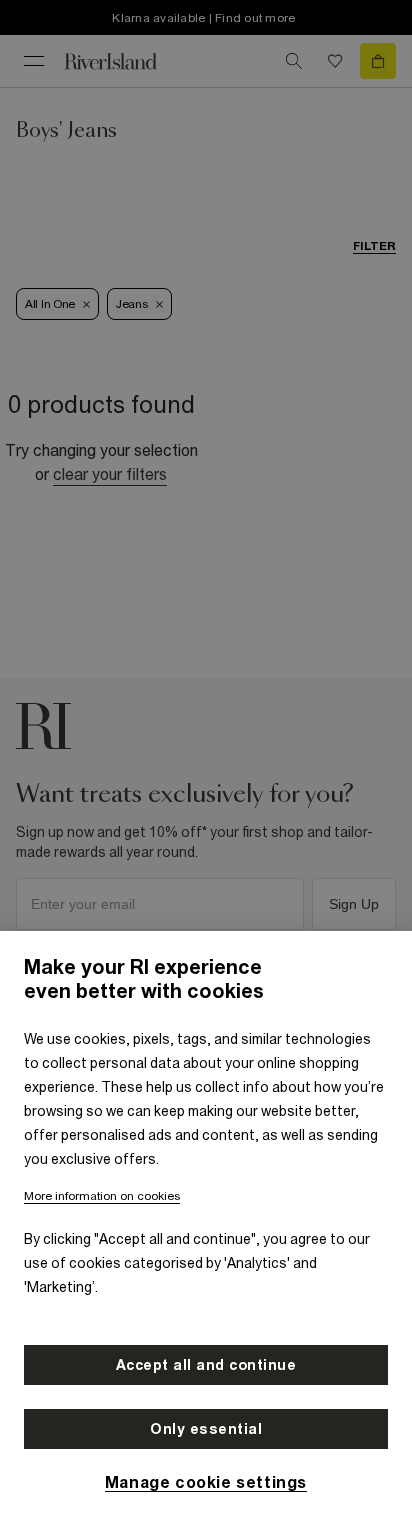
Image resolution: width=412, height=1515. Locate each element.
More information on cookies (102, 1196)
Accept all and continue (206, 1365)
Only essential (206, 1429)
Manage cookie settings (206, 1482)
